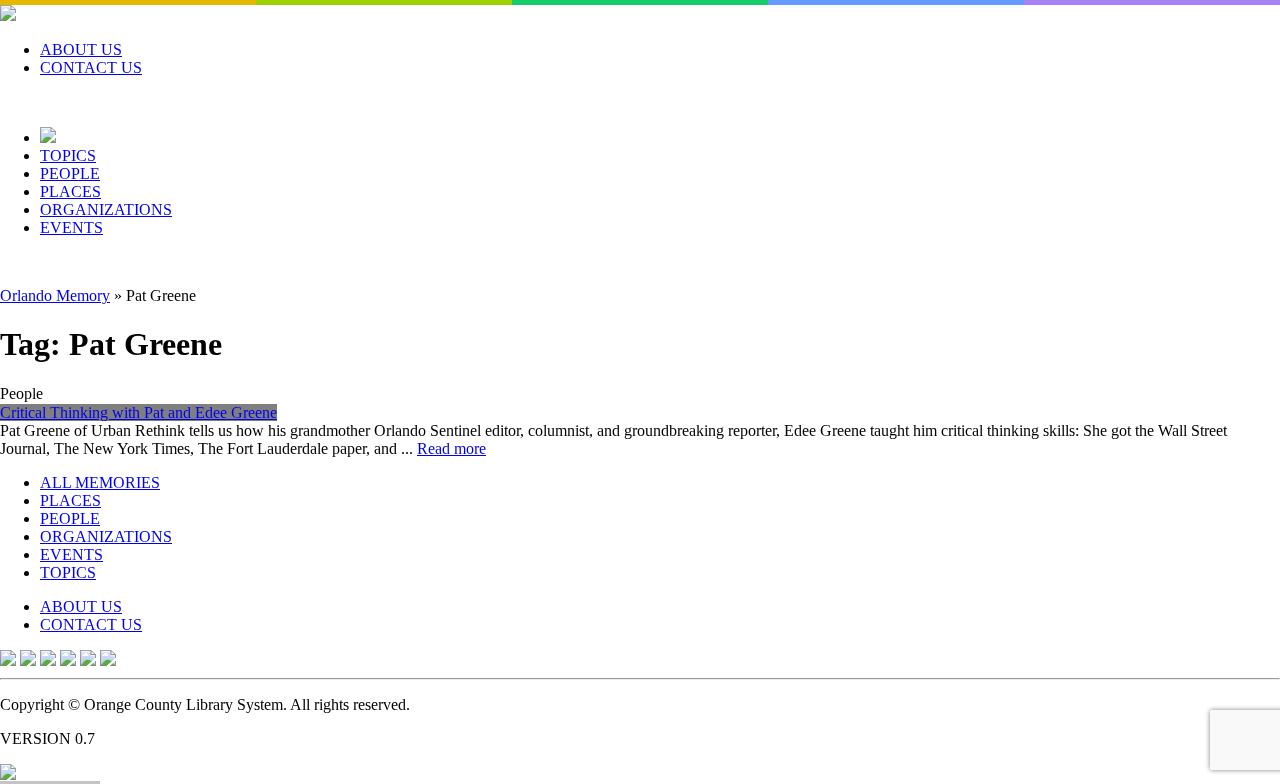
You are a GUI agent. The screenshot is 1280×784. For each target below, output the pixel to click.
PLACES (70, 191)
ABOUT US (81, 49)
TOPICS (68, 155)
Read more (451, 448)
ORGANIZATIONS (106, 209)
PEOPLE (70, 173)
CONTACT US (91, 67)
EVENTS (71, 227)
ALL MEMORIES (100, 482)
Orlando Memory (55, 295)
